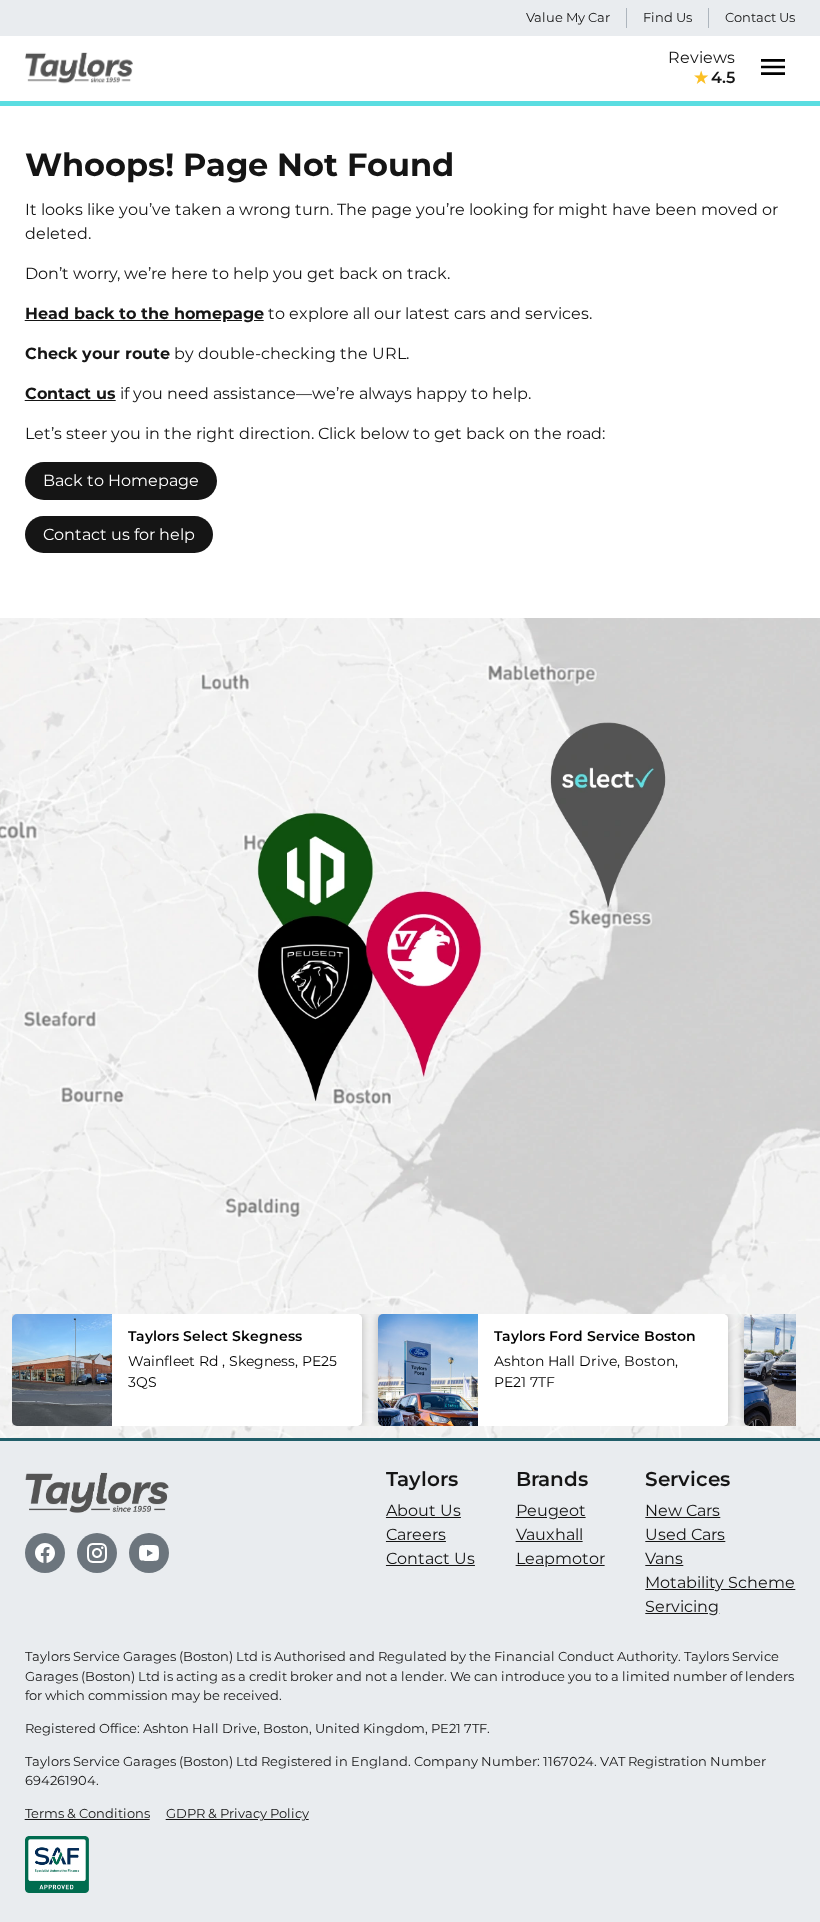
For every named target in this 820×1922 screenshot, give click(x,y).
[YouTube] (149, 1553)
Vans (664, 1558)
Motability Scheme (720, 1582)
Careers (416, 1534)
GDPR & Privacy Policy (237, 1813)
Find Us (667, 17)
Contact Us (760, 17)
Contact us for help (119, 534)
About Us (423, 1510)
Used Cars (685, 1534)
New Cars (682, 1510)
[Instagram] (97, 1553)
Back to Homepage (121, 480)
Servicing (682, 1606)
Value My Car (568, 17)
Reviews (701, 68)
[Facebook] (45, 1553)
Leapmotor (560, 1558)
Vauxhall (549, 1534)
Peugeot (551, 1510)
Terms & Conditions (87, 1813)
